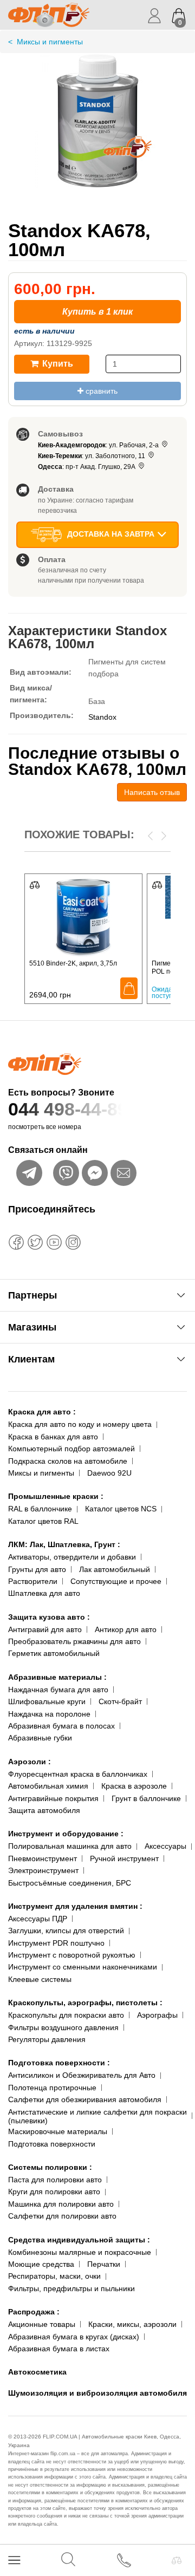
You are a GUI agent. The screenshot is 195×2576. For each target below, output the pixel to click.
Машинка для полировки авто (61, 2204)
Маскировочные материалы (58, 2131)
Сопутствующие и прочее (116, 1581)
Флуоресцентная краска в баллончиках (78, 1774)
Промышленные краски (56, 1496)
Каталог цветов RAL (43, 1521)
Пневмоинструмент (43, 1858)
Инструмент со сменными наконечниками (83, 1967)
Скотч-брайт (120, 1701)
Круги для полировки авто (54, 2192)
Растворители (33, 1581)
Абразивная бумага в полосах (61, 1726)
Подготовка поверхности (59, 2063)
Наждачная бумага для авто (58, 1690)
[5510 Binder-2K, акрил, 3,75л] (83, 916)
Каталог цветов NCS (121, 1509)
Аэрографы (157, 2015)
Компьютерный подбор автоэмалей (71, 1449)
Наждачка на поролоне (49, 1714)
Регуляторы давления (47, 2039)
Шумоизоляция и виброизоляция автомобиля (97, 2393)
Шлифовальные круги (47, 1701)
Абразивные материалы (57, 1677)
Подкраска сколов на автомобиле (68, 1461)
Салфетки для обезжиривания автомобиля (85, 2099)
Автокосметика (37, 2372)
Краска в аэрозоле (134, 1786)
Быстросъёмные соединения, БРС (70, 1883)
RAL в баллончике (40, 1509)
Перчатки (104, 2264)
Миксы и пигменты (41, 1473)
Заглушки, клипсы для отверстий (66, 1931)
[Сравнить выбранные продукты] (177, 2560)
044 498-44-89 (68, 1109)
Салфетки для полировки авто (62, 2216)
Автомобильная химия (48, 1786)
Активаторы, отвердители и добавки (72, 1557)
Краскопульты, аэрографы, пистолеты (85, 2003)
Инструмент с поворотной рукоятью (72, 1955)
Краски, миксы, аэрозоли (132, 2324)
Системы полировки (50, 2167)
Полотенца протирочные (52, 2088)
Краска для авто (42, 1412)
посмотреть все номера (45, 1127)
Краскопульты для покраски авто (66, 2015)
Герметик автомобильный (54, 1653)
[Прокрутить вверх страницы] (177, 2529)
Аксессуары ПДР (38, 1919)
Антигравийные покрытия (53, 1798)
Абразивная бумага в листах (59, 2349)
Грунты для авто (37, 1569)
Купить (57, 364)
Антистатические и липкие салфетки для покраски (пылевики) (97, 2117)
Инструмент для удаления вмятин (75, 1906)
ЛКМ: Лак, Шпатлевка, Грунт (64, 1544)
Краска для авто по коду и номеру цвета (80, 1424)
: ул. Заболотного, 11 (92, 456)
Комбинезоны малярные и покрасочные (80, 2252)
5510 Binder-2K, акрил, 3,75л (73, 963)
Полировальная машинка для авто (70, 1846)
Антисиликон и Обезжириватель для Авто (82, 2075)
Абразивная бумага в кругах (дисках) (74, 2337)
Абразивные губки (40, 1738)
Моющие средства (41, 2264)
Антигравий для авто (45, 1629)
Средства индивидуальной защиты (79, 2240)
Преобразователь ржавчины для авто (74, 1641)
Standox (102, 717)
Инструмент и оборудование (66, 1834)
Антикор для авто (126, 1629)
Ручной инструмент (124, 1858)
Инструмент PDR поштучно (56, 1943)
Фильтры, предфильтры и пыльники (71, 2288)
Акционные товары (42, 2324)
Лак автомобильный (115, 1569)
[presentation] (150, 835)
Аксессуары (165, 1846)
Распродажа (34, 2312)
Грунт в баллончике (146, 1798)
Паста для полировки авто (55, 2180)
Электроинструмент (43, 1870)
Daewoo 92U (109, 1473)
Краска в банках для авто (53, 1437)
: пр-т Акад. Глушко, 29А (87, 467)
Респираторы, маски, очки (54, 2276)
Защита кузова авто (49, 1617)
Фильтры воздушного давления (63, 2027)
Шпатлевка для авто (44, 1593)
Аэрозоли (30, 1762)
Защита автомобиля (44, 1810)
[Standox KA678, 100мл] (97, 132)
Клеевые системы (40, 1979)
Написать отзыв (152, 792)
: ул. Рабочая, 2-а (99, 445)
